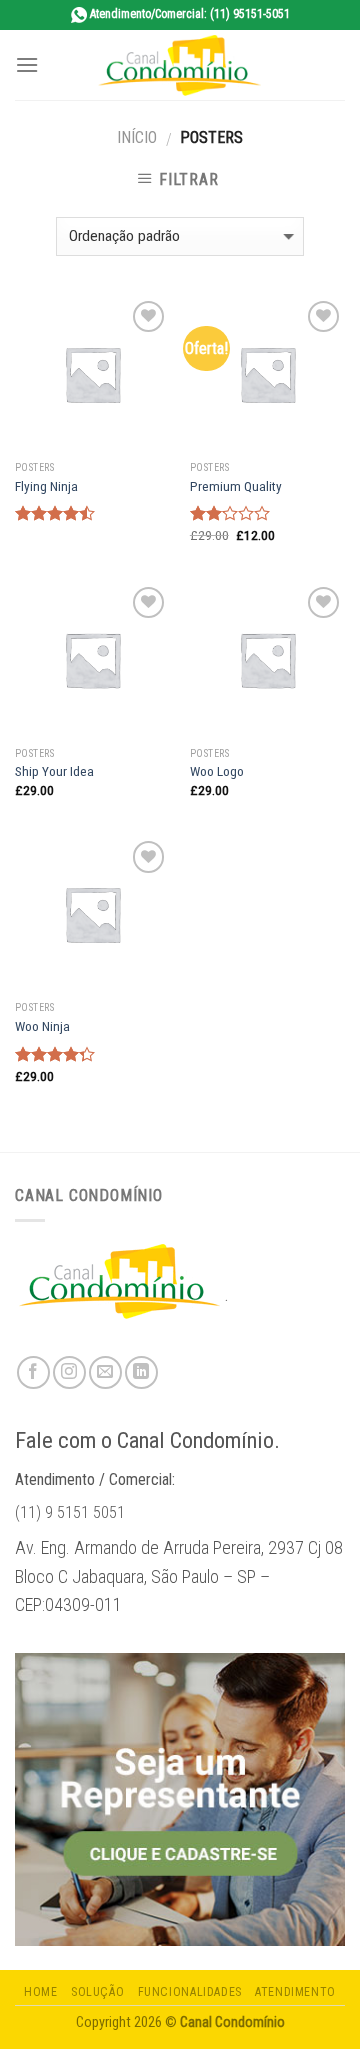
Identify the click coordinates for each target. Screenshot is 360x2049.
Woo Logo (217, 771)
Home (40, 1992)
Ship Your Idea (54, 771)
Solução (97, 1992)
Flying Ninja (46, 486)
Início (137, 137)
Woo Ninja (42, 1026)
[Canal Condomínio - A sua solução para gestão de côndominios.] (180, 65)
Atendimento (295, 1992)
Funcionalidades (190, 1992)
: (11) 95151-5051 (190, 14)
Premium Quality (236, 486)
